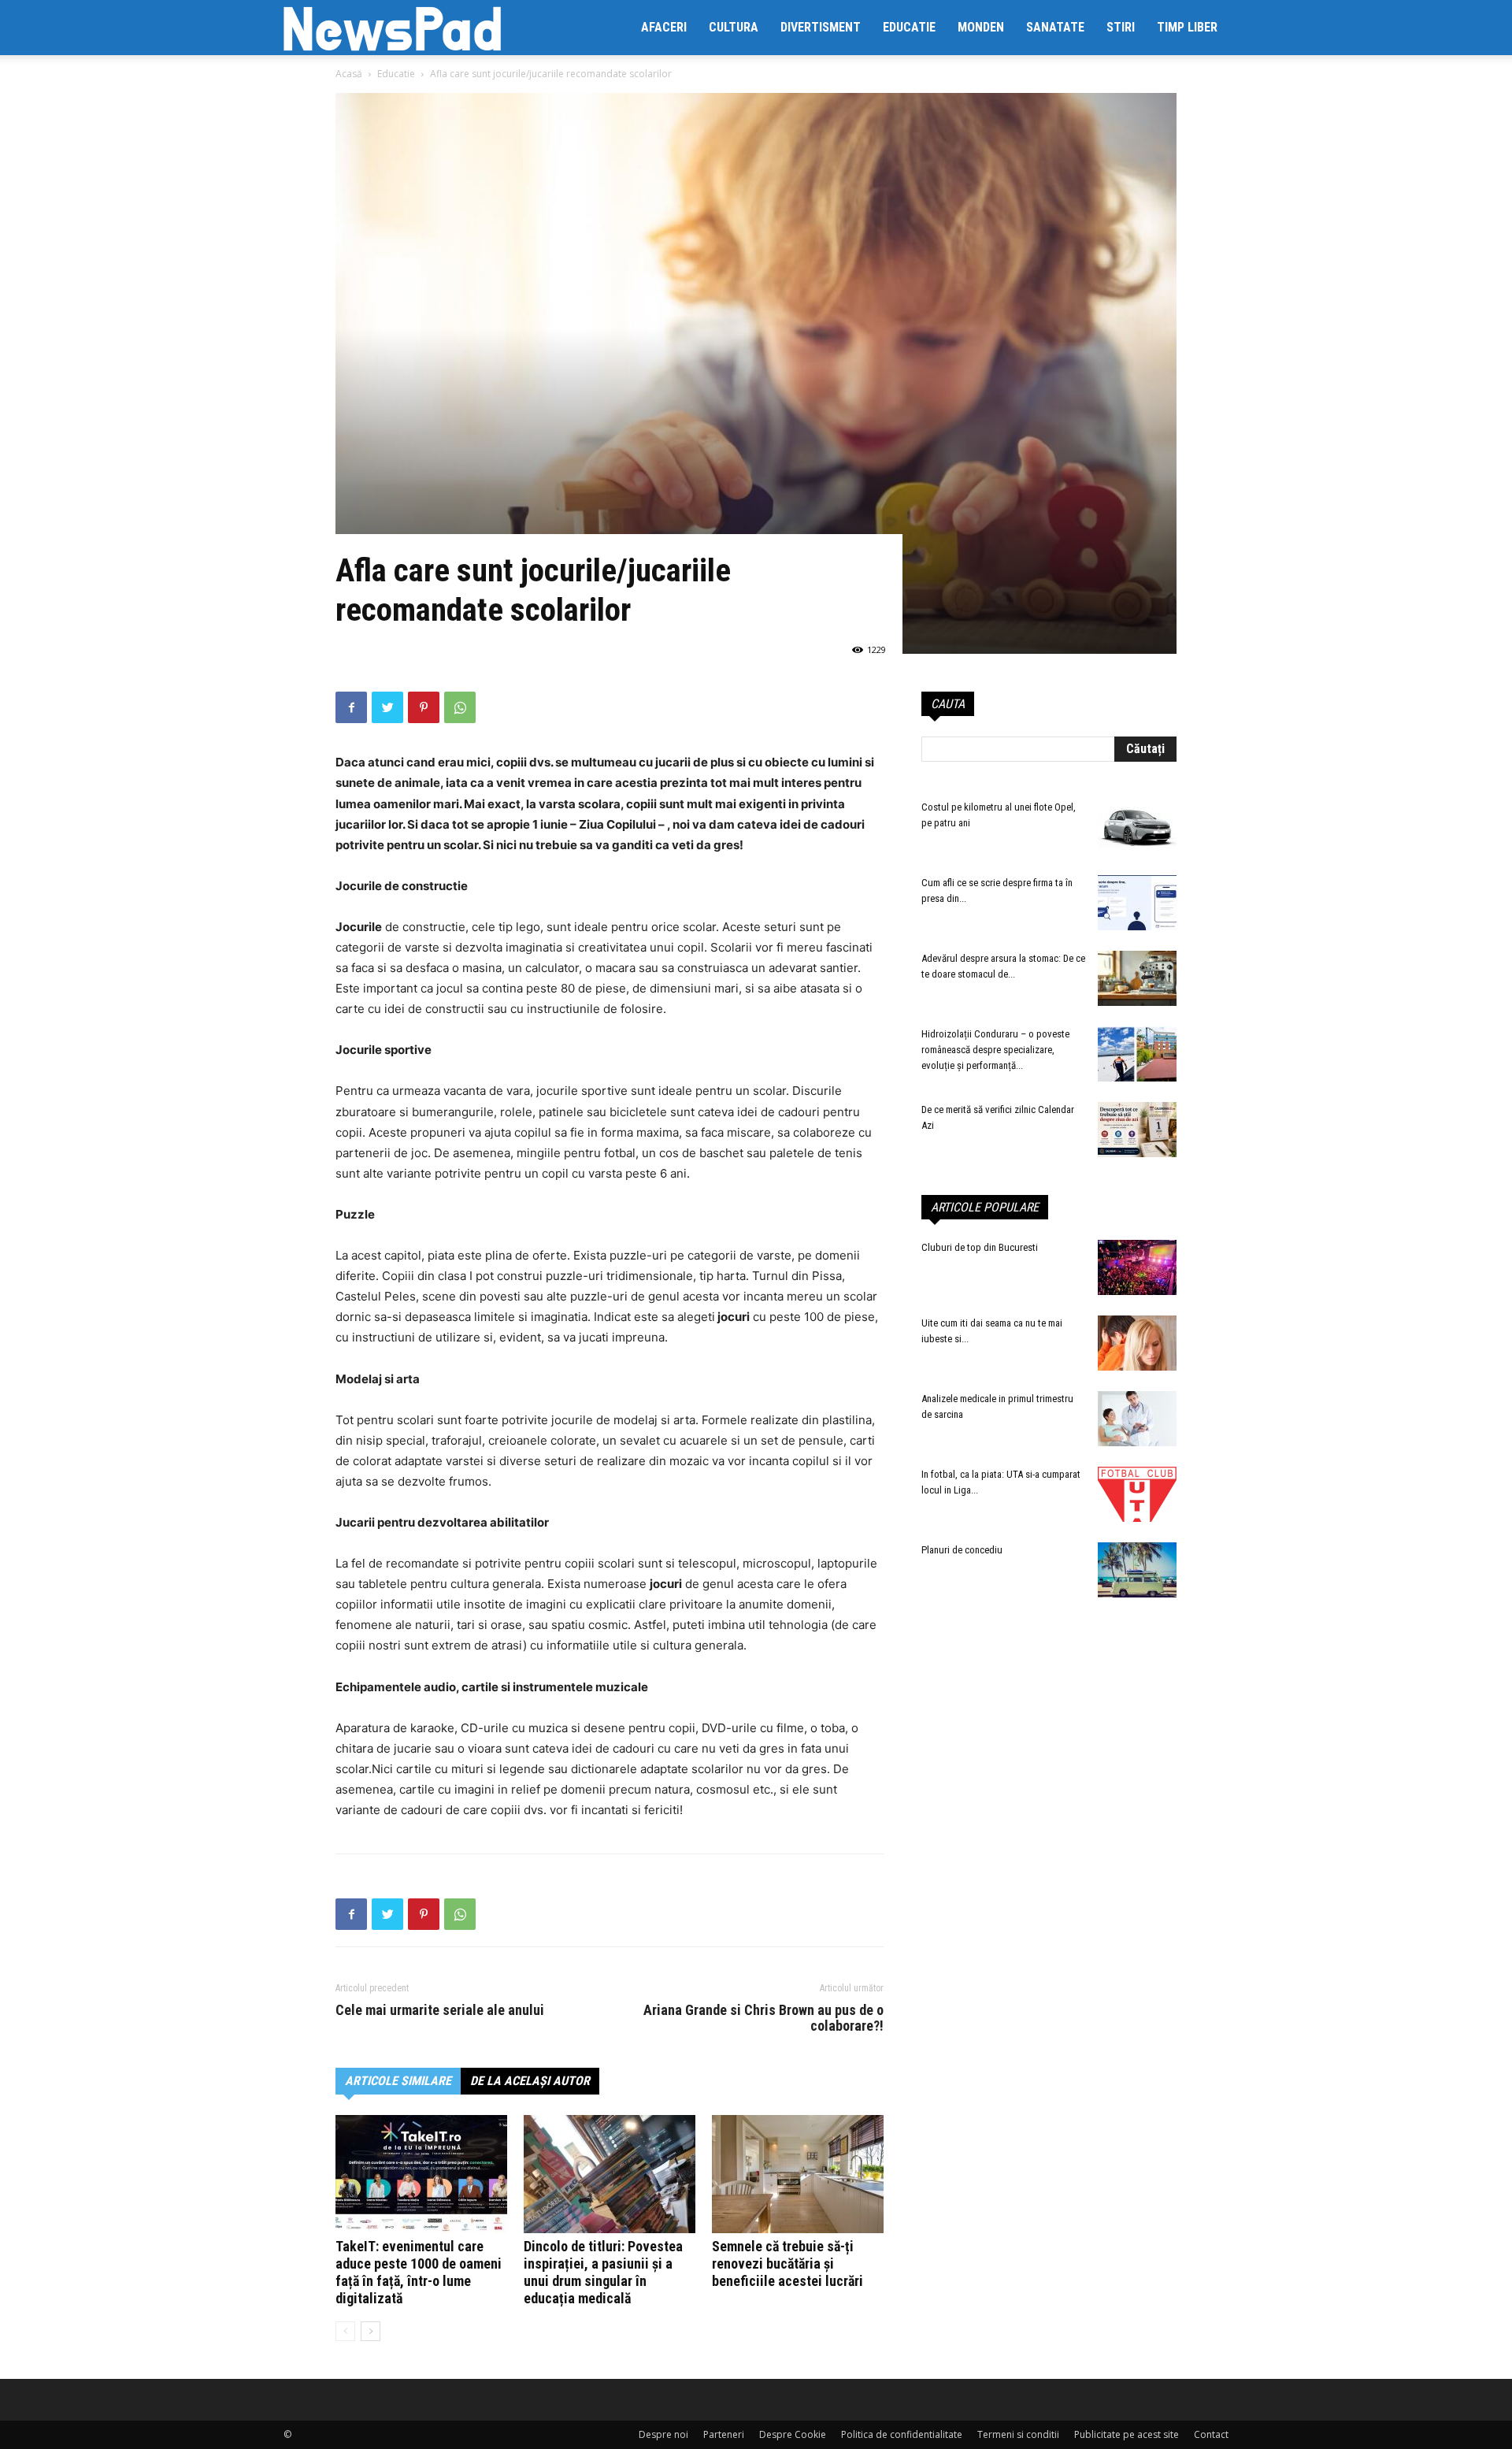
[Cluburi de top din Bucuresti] (1137, 1267)
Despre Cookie (793, 2434)
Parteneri (724, 2434)
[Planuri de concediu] (1137, 1570)
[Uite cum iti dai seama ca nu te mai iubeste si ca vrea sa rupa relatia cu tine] (1137, 1343)
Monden (981, 27)
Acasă (349, 74)
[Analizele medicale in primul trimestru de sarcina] (1137, 1419)
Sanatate (1055, 27)
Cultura (734, 27)
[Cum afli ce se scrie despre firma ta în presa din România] (1137, 903)
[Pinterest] (424, 707)
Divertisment (821, 27)
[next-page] (371, 2331)
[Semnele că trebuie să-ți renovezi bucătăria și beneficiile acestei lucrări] (798, 2174)
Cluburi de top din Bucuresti (980, 1247)
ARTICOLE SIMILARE (398, 2081)
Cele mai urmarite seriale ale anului (440, 2010)
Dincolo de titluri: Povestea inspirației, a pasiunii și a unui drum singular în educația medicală (603, 2272)
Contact (1211, 2434)
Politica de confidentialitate (902, 2434)
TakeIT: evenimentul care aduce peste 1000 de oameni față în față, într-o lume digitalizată (419, 2272)
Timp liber (1187, 27)
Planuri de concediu (962, 1550)
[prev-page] (345, 2331)
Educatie (909, 27)
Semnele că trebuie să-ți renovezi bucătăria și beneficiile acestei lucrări (787, 2263)
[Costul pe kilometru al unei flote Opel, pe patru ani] (1137, 827)
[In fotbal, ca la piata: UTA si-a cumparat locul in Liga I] (1137, 1494)
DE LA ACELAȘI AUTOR (530, 2081)
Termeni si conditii (1018, 2434)
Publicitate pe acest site (1127, 2434)
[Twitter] (387, 707)
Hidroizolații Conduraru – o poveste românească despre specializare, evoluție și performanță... (995, 1050)
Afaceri (664, 27)
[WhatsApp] (460, 707)
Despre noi (663, 2434)
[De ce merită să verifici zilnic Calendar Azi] (1137, 1130)
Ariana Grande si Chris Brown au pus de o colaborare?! (763, 2018)
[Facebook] (351, 707)
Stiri (1121, 27)
